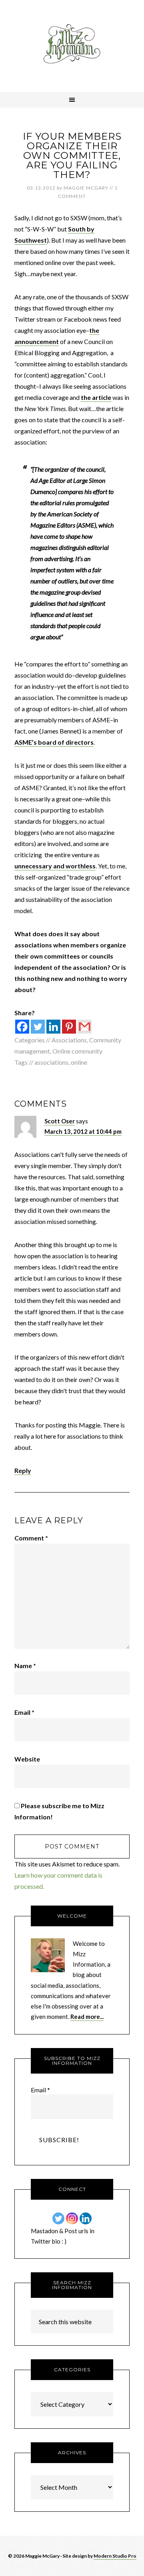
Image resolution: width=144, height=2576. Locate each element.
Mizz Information (72, 46)
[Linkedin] (53, 1027)
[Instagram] (72, 2218)
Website (27, 1759)
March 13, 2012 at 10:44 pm (83, 1131)
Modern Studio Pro (115, 2556)
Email (24, 1712)
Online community (77, 1051)
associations (51, 1062)
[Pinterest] (69, 1027)
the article (96, 397)
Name (25, 1666)
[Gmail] (85, 1027)
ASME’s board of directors (54, 742)
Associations (69, 1040)
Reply (23, 1470)
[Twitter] (38, 1027)
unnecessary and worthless (55, 866)
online (79, 1062)
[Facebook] (22, 1027)
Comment (31, 1538)
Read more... (87, 2017)
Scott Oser (60, 1121)
